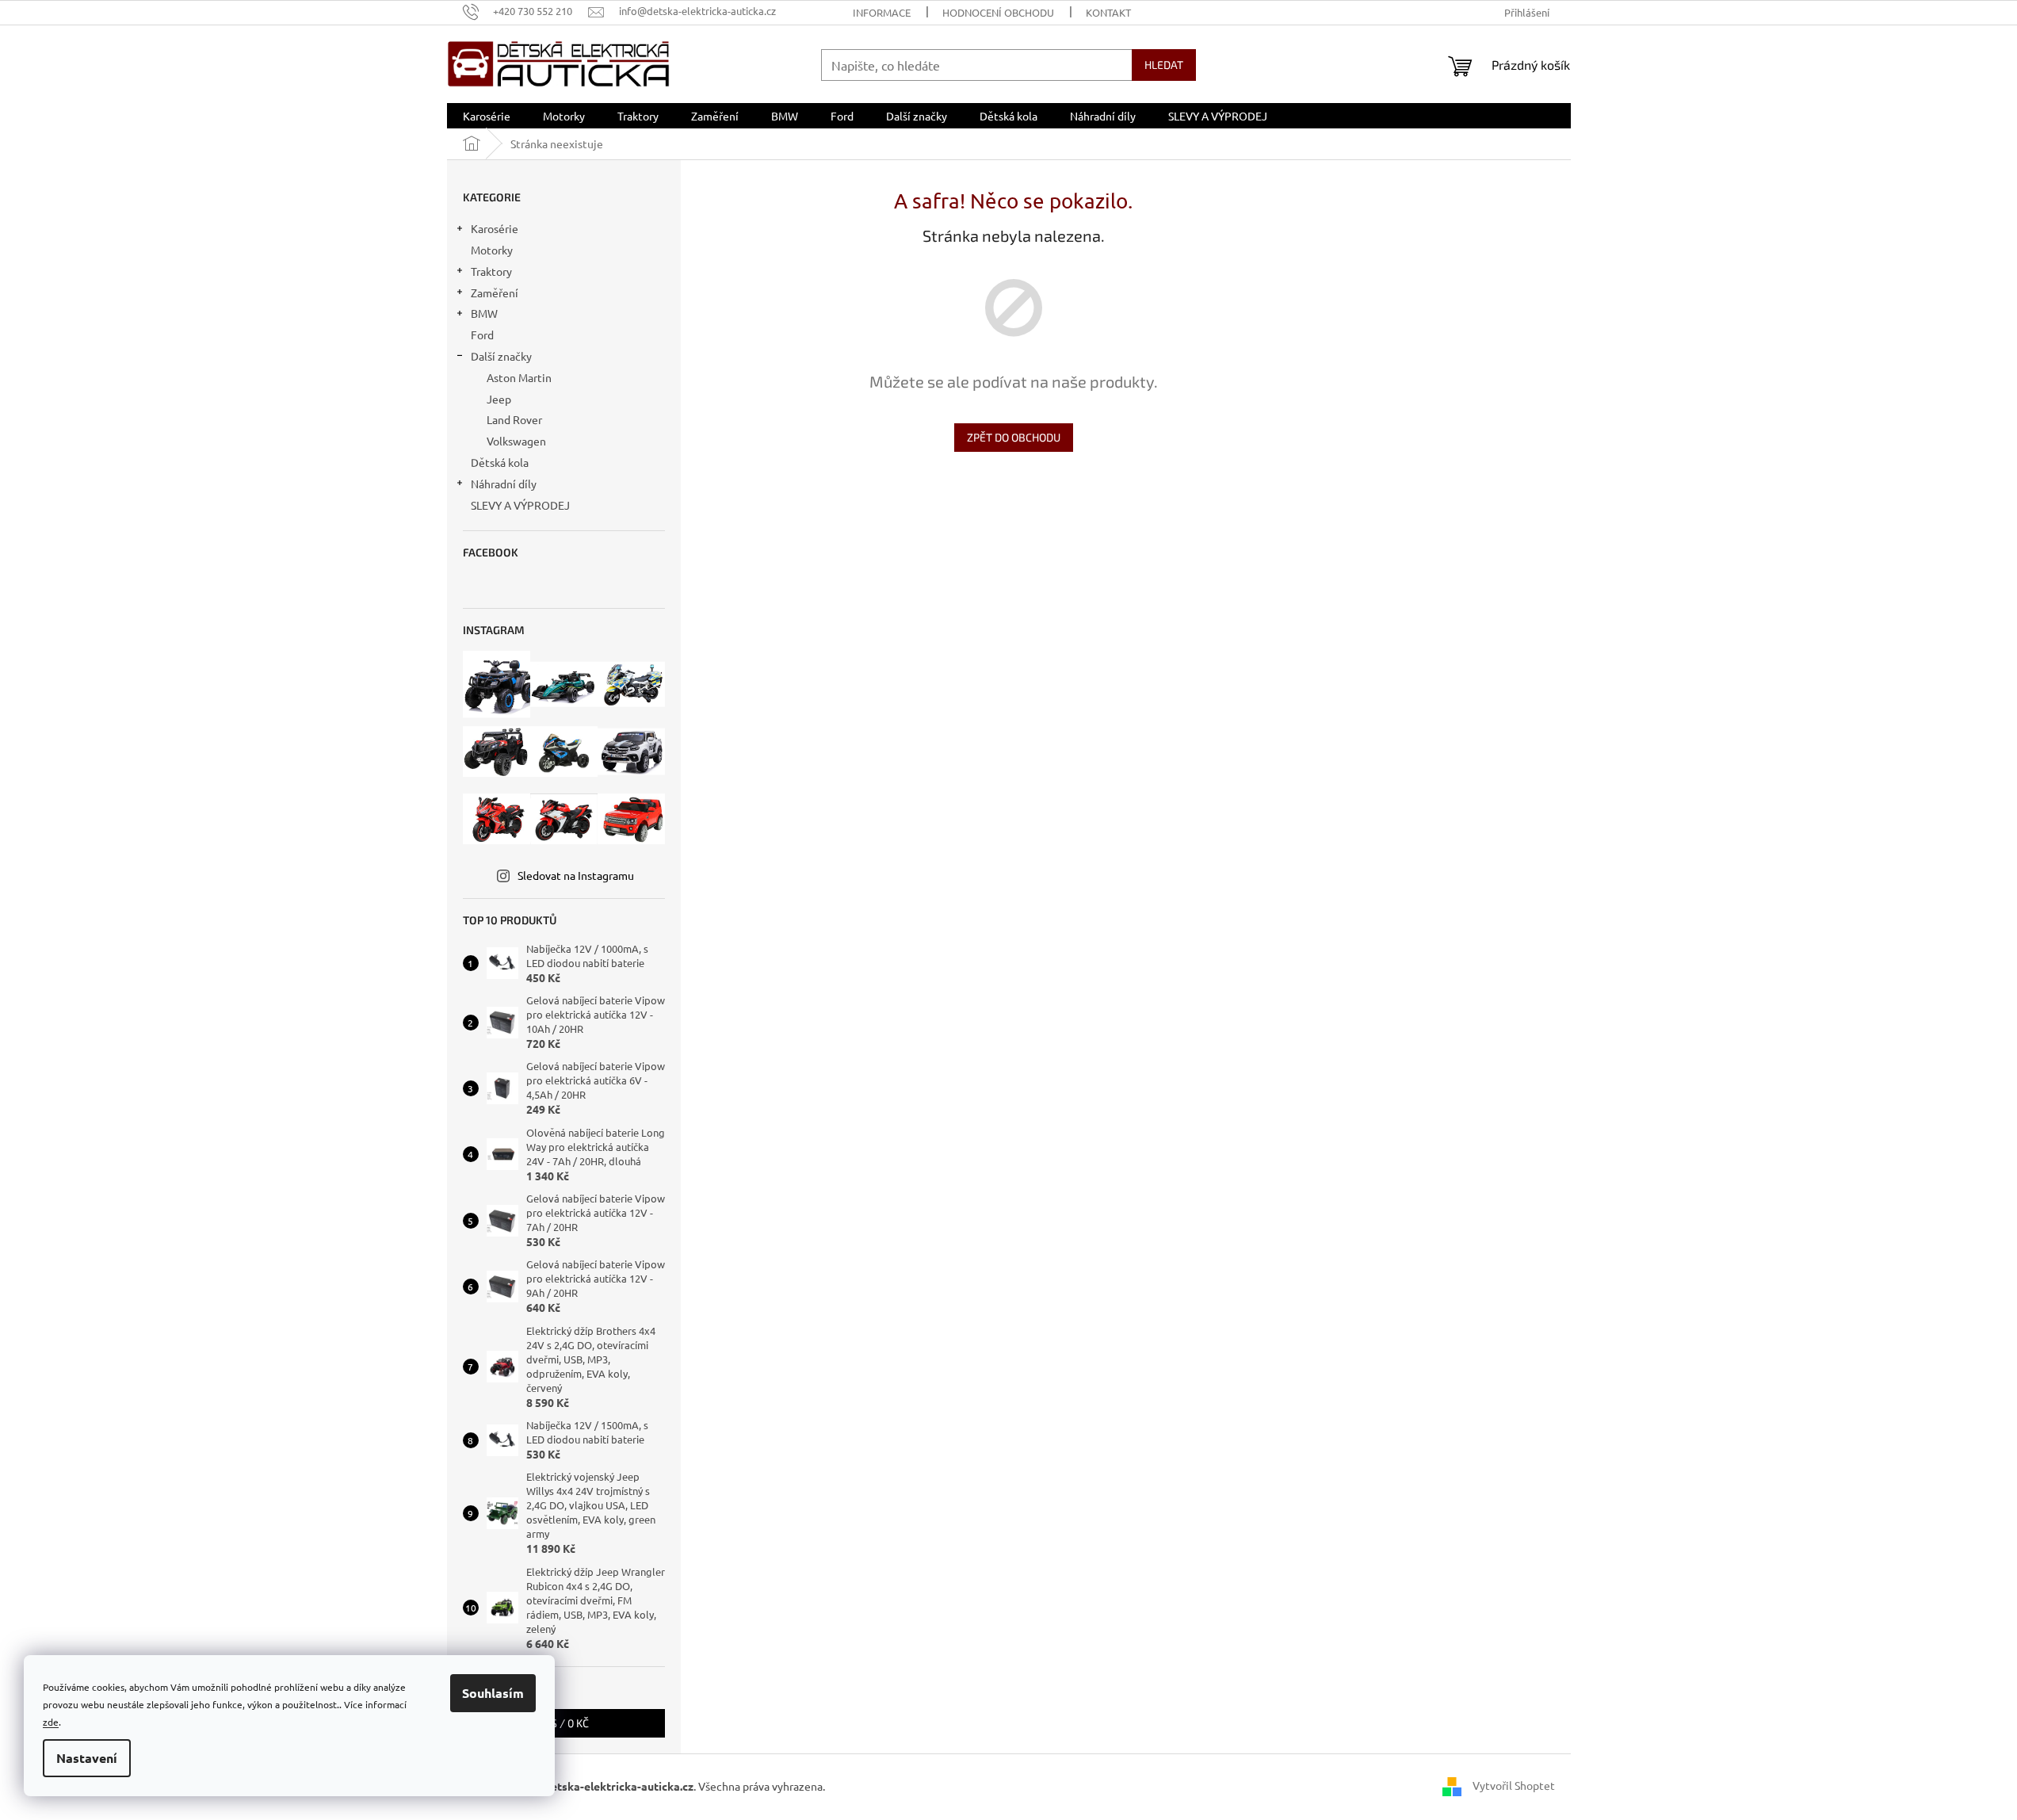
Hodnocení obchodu (998, 12)
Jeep (499, 399)
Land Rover (514, 419)
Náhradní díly (504, 484)
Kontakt (1108, 12)
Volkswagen (516, 441)
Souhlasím (493, 1693)
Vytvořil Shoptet (1514, 1784)
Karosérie (495, 228)
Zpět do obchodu (1014, 437)
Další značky (501, 356)
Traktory (491, 271)
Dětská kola (500, 462)
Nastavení (87, 1758)
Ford (482, 335)
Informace (882, 12)
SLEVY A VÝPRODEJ (520, 505)
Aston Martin (519, 377)
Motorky (492, 250)
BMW (484, 313)
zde (51, 1722)
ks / (563, 1723)
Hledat (1164, 65)
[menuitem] (487, 116)
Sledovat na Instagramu (576, 875)
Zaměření (495, 292)
